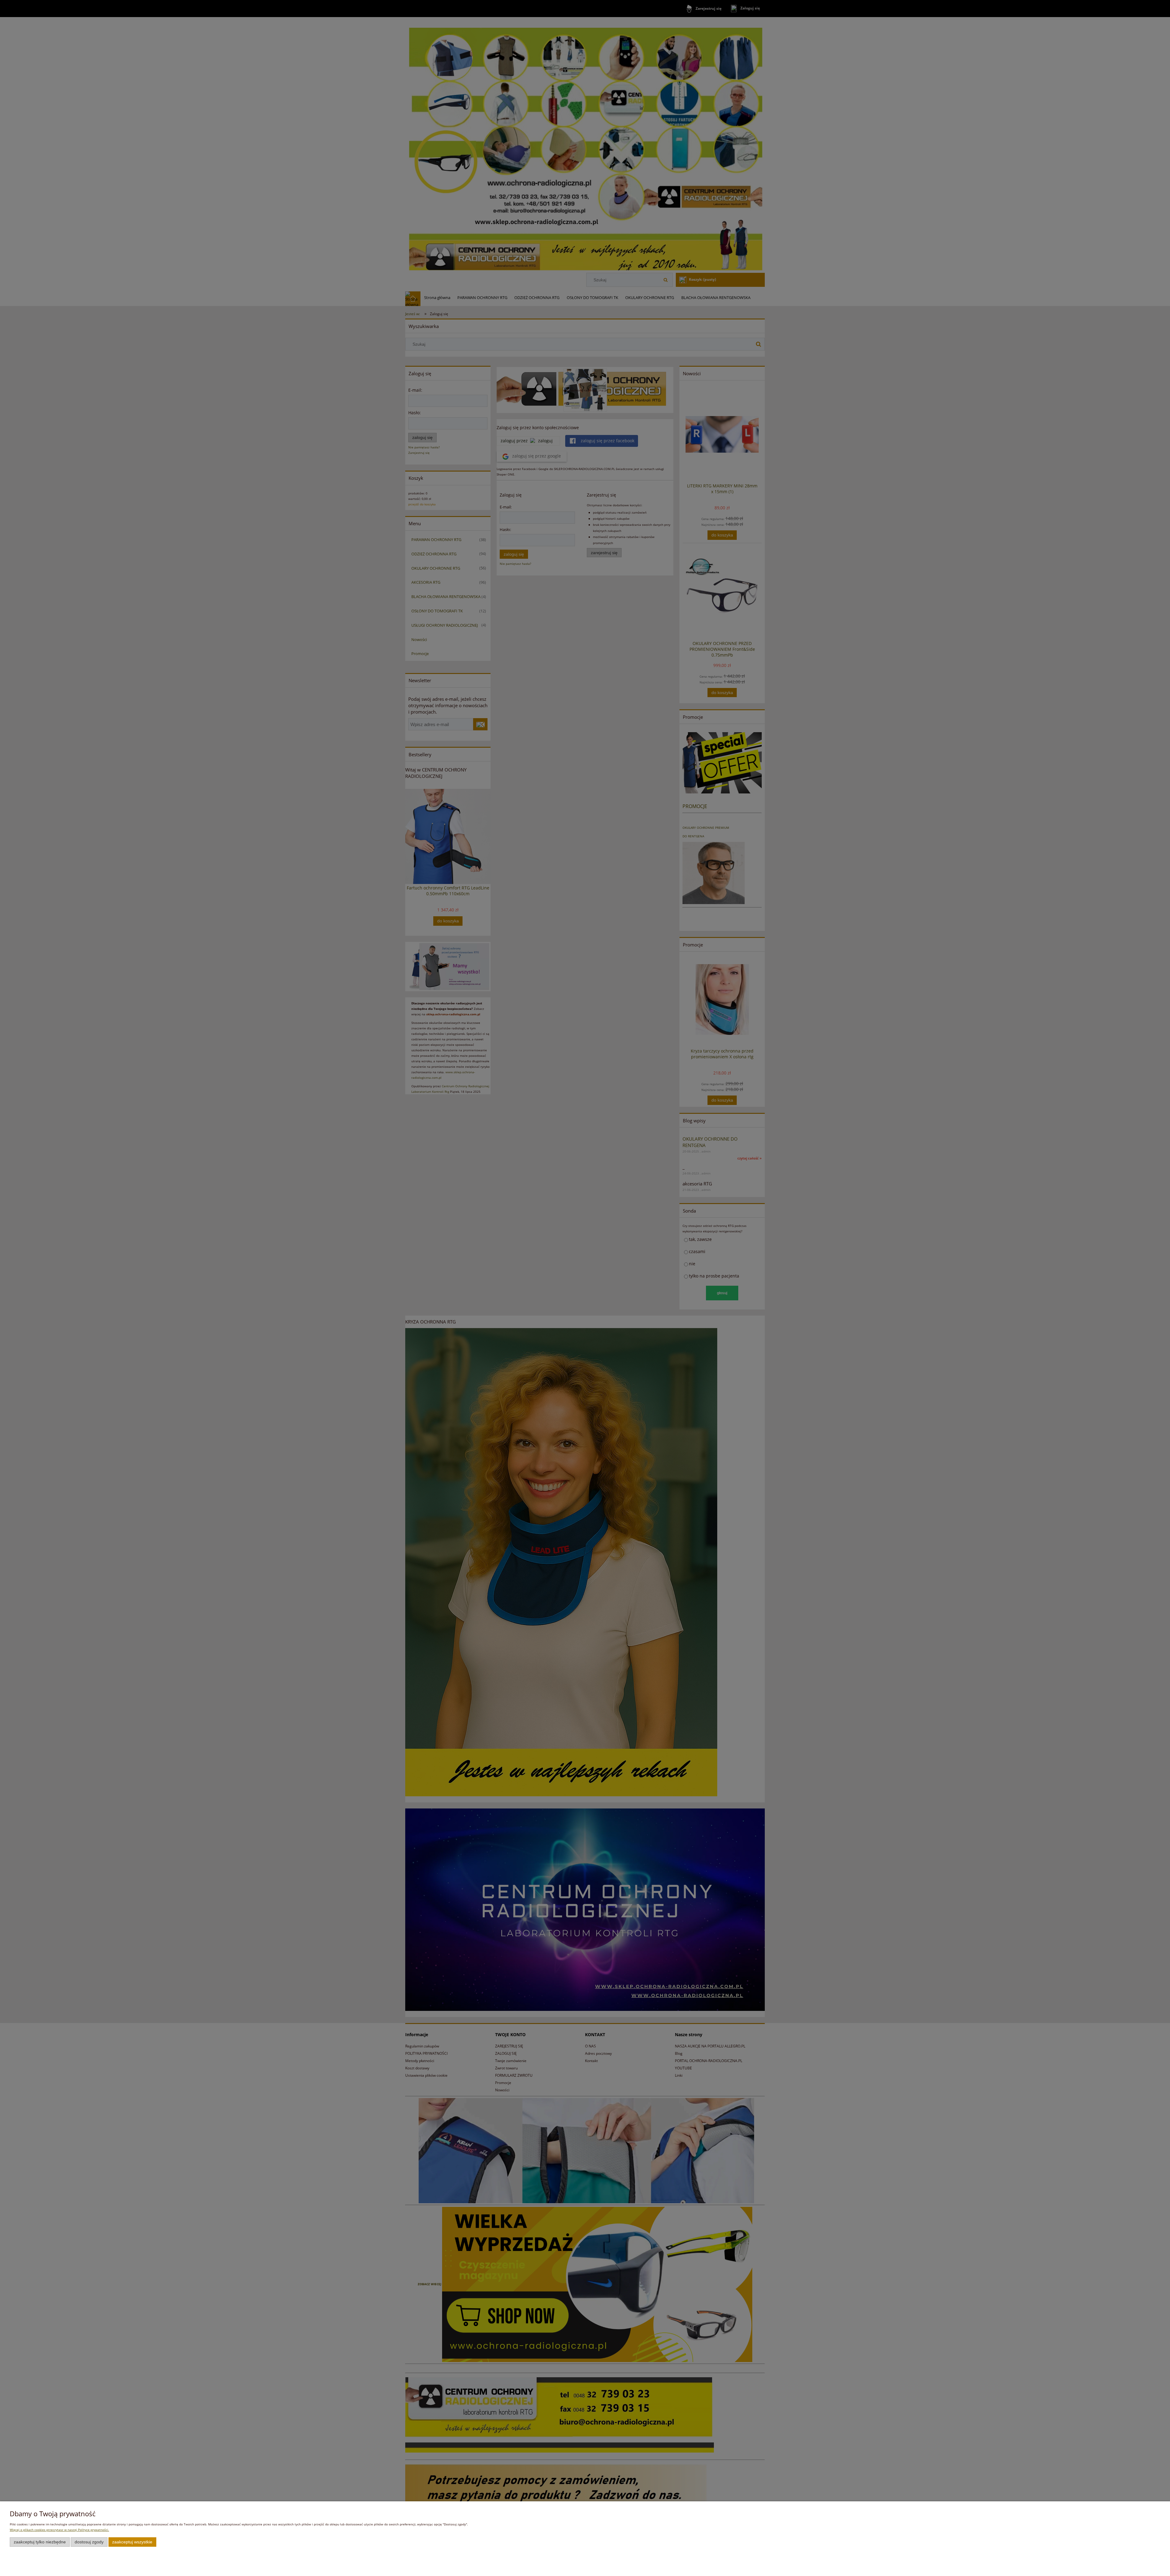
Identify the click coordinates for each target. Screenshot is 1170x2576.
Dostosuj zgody (89, 2542)
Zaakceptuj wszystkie (132, 2542)
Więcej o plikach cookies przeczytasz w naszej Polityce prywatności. (59, 2530)
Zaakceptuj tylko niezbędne (40, 2542)
